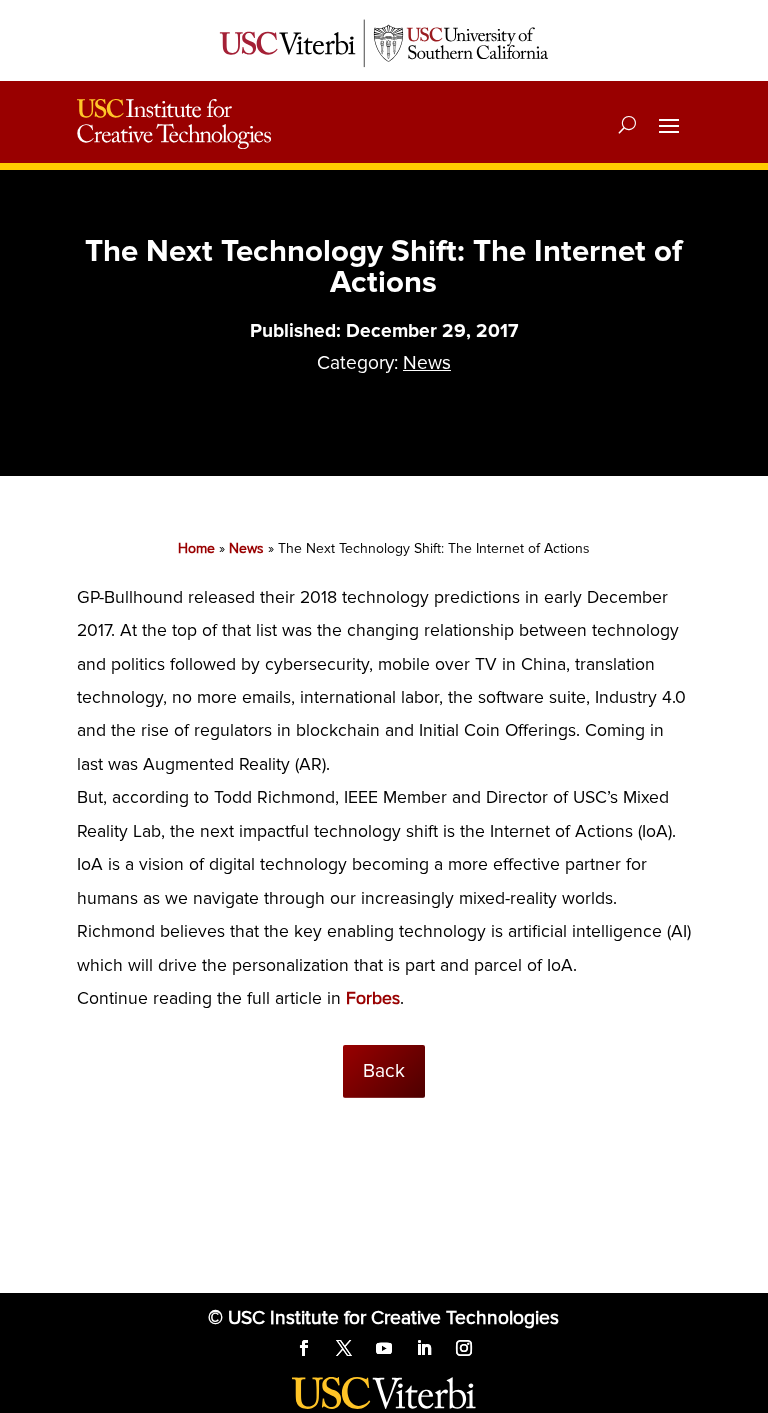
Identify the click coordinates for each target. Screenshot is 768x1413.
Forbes (373, 998)
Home (196, 548)
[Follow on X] (344, 1348)
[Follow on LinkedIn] (424, 1348)
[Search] (627, 124)
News (427, 363)
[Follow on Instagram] (464, 1348)
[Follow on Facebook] (304, 1348)
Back (384, 1071)
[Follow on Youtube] (384, 1348)
